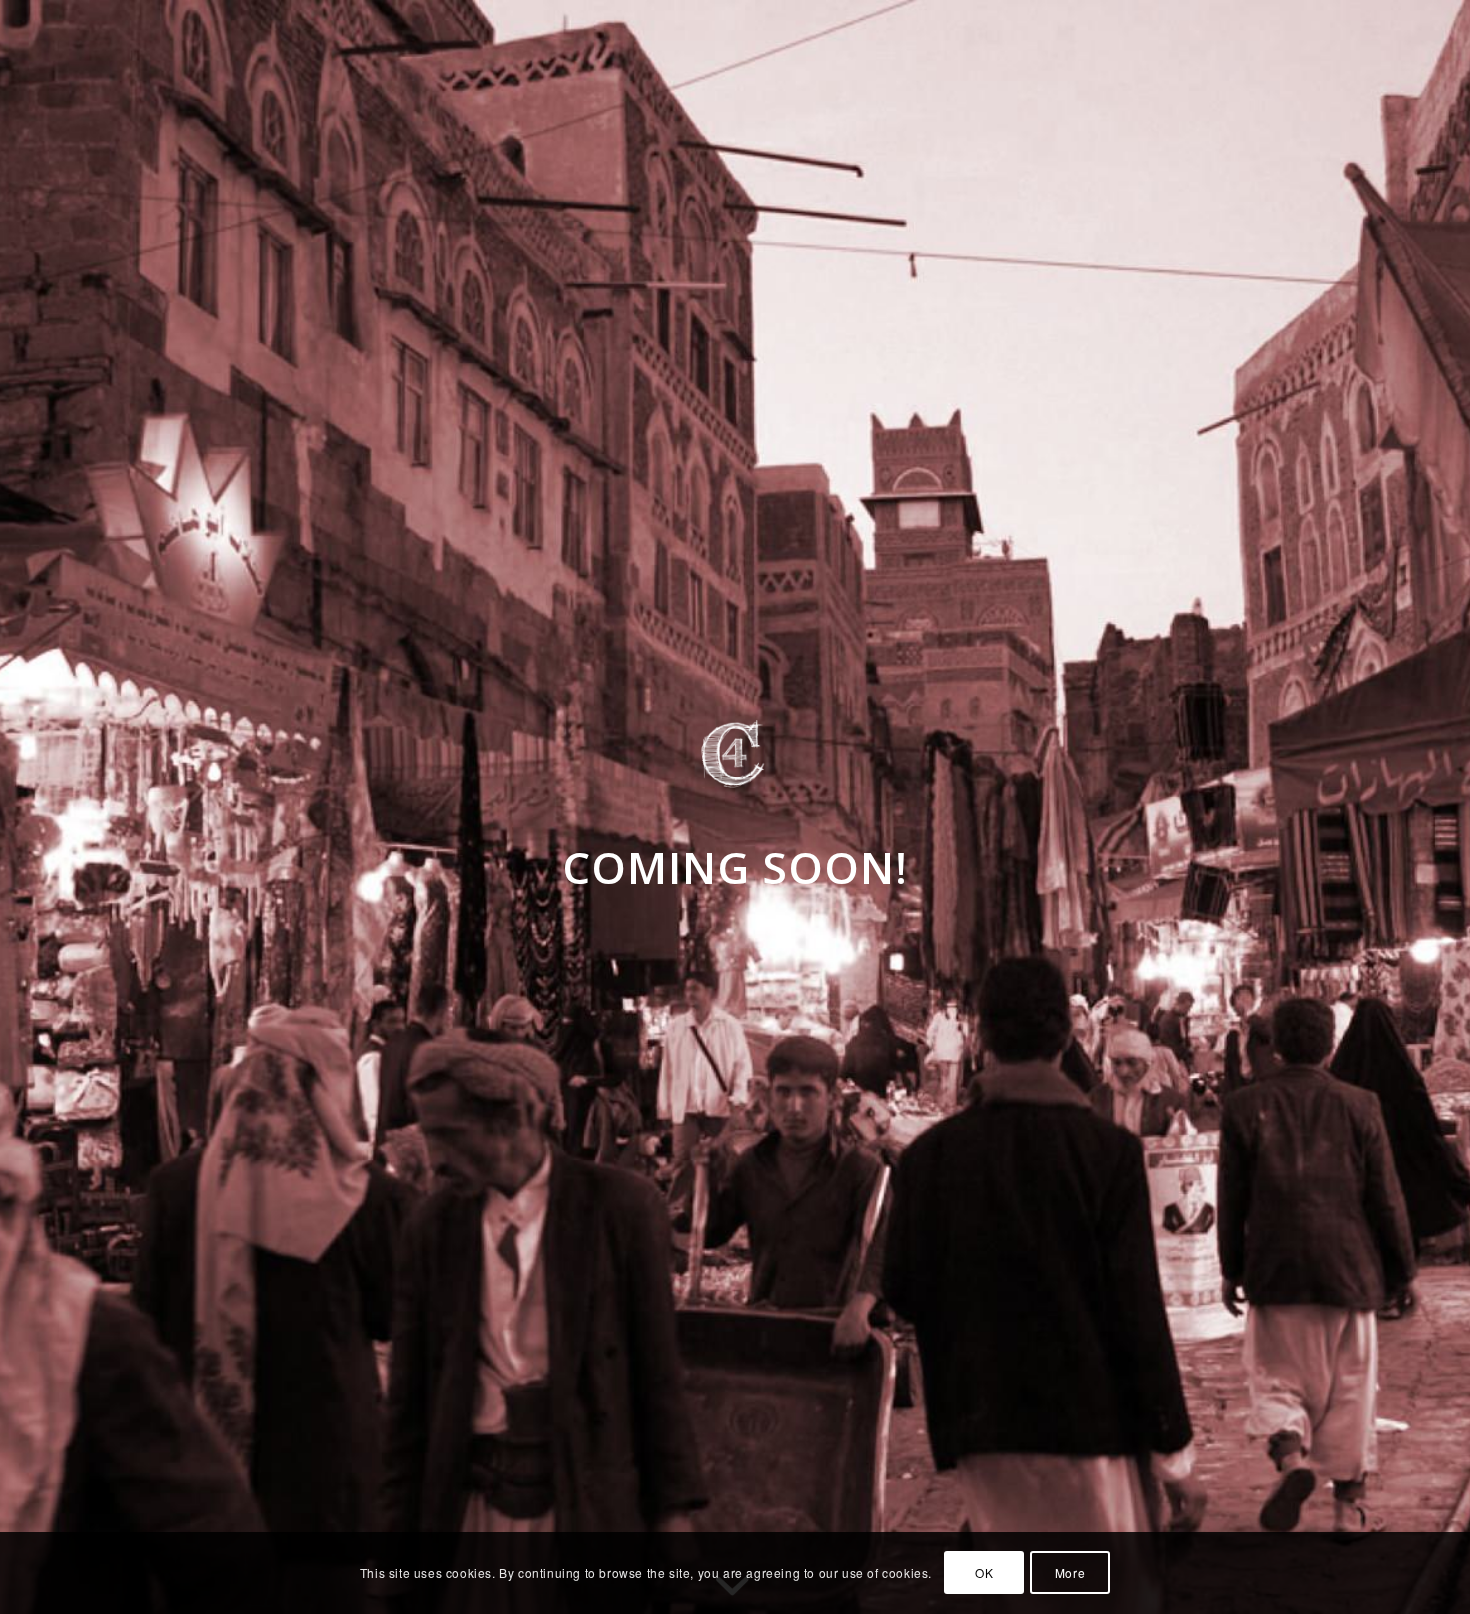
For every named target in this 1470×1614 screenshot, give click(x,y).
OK (984, 1572)
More (1070, 1572)
